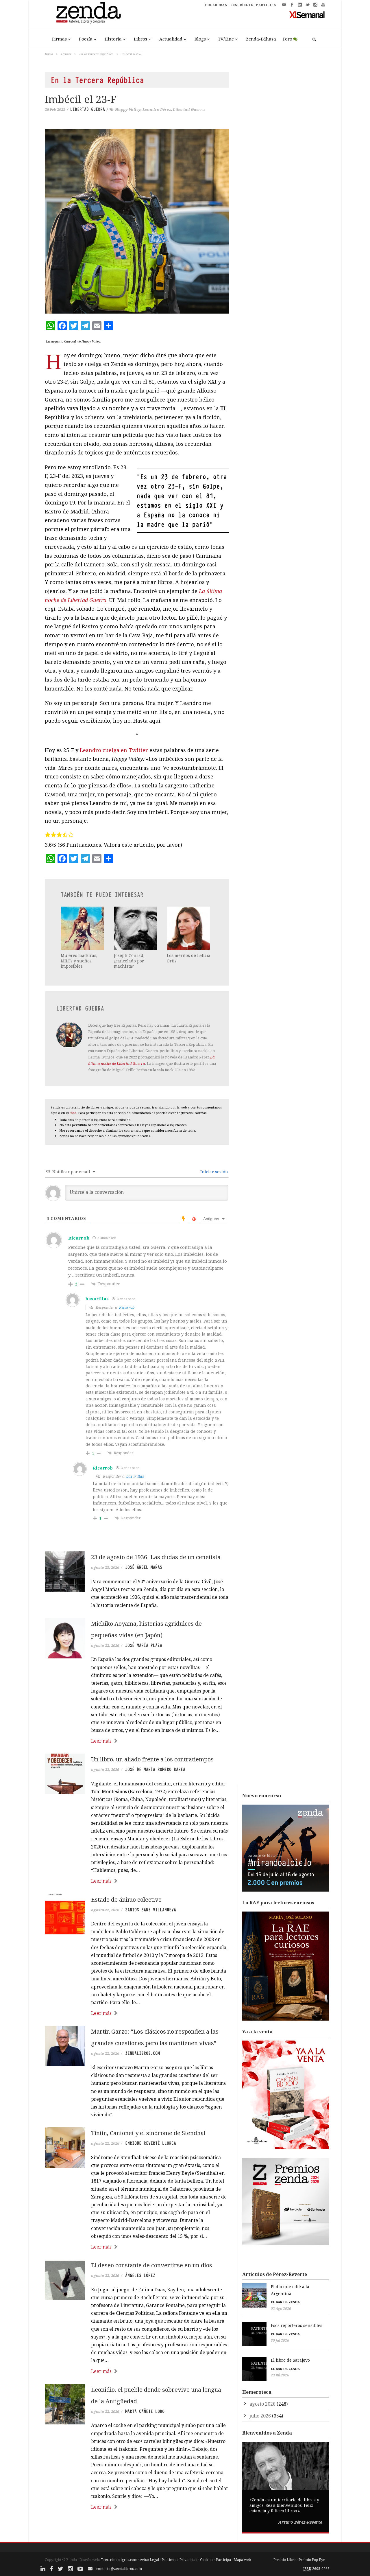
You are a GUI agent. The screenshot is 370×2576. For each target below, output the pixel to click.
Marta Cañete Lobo (145, 2411)
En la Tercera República (96, 54)
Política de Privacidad (180, 2560)
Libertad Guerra (88, 109)
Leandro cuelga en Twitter (114, 750)
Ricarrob (127, 1307)
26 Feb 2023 (55, 109)
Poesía (86, 39)
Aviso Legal (149, 2560)
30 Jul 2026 (280, 2340)
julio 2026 (260, 2416)
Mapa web (242, 2560)
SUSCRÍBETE (242, 5)
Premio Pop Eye (312, 2560)
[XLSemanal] (307, 14)
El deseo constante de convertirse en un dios (152, 2265)
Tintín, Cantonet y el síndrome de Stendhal (148, 2133)
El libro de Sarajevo (290, 2360)
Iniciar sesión (214, 1172)
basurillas (135, 1476)
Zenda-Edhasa (261, 39)
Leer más (101, 1741)
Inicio (49, 54)
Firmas (59, 39)
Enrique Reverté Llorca (151, 2143)
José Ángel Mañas (144, 1567)
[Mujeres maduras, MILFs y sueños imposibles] (83, 928)
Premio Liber (285, 2560)
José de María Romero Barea (155, 1769)
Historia (113, 39)
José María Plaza (144, 1645)
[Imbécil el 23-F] (137, 221)
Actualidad (171, 39)
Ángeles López (140, 2275)
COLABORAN (216, 5)
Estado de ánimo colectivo (126, 1900)
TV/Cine (226, 39)
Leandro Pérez (157, 109)
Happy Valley (128, 109)
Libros (140, 39)
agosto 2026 (262, 2404)
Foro (288, 39)
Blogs (200, 39)
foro (73, 1113)
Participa (223, 2560)
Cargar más (137, 2529)
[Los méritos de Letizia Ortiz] (189, 928)
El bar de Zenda (285, 2302)
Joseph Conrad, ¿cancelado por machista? (129, 961)
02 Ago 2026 (281, 2309)
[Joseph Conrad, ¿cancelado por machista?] (136, 928)
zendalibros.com (143, 2053)
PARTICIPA (266, 5)
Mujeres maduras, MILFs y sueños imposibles (79, 961)
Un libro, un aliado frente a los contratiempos (152, 1759)
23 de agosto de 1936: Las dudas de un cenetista (156, 1557)
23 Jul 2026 (280, 2375)
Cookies (207, 2560)
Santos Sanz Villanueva (151, 1910)
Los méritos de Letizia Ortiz (189, 958)
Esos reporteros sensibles (297, 2325)
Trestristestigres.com (119, 2560)
